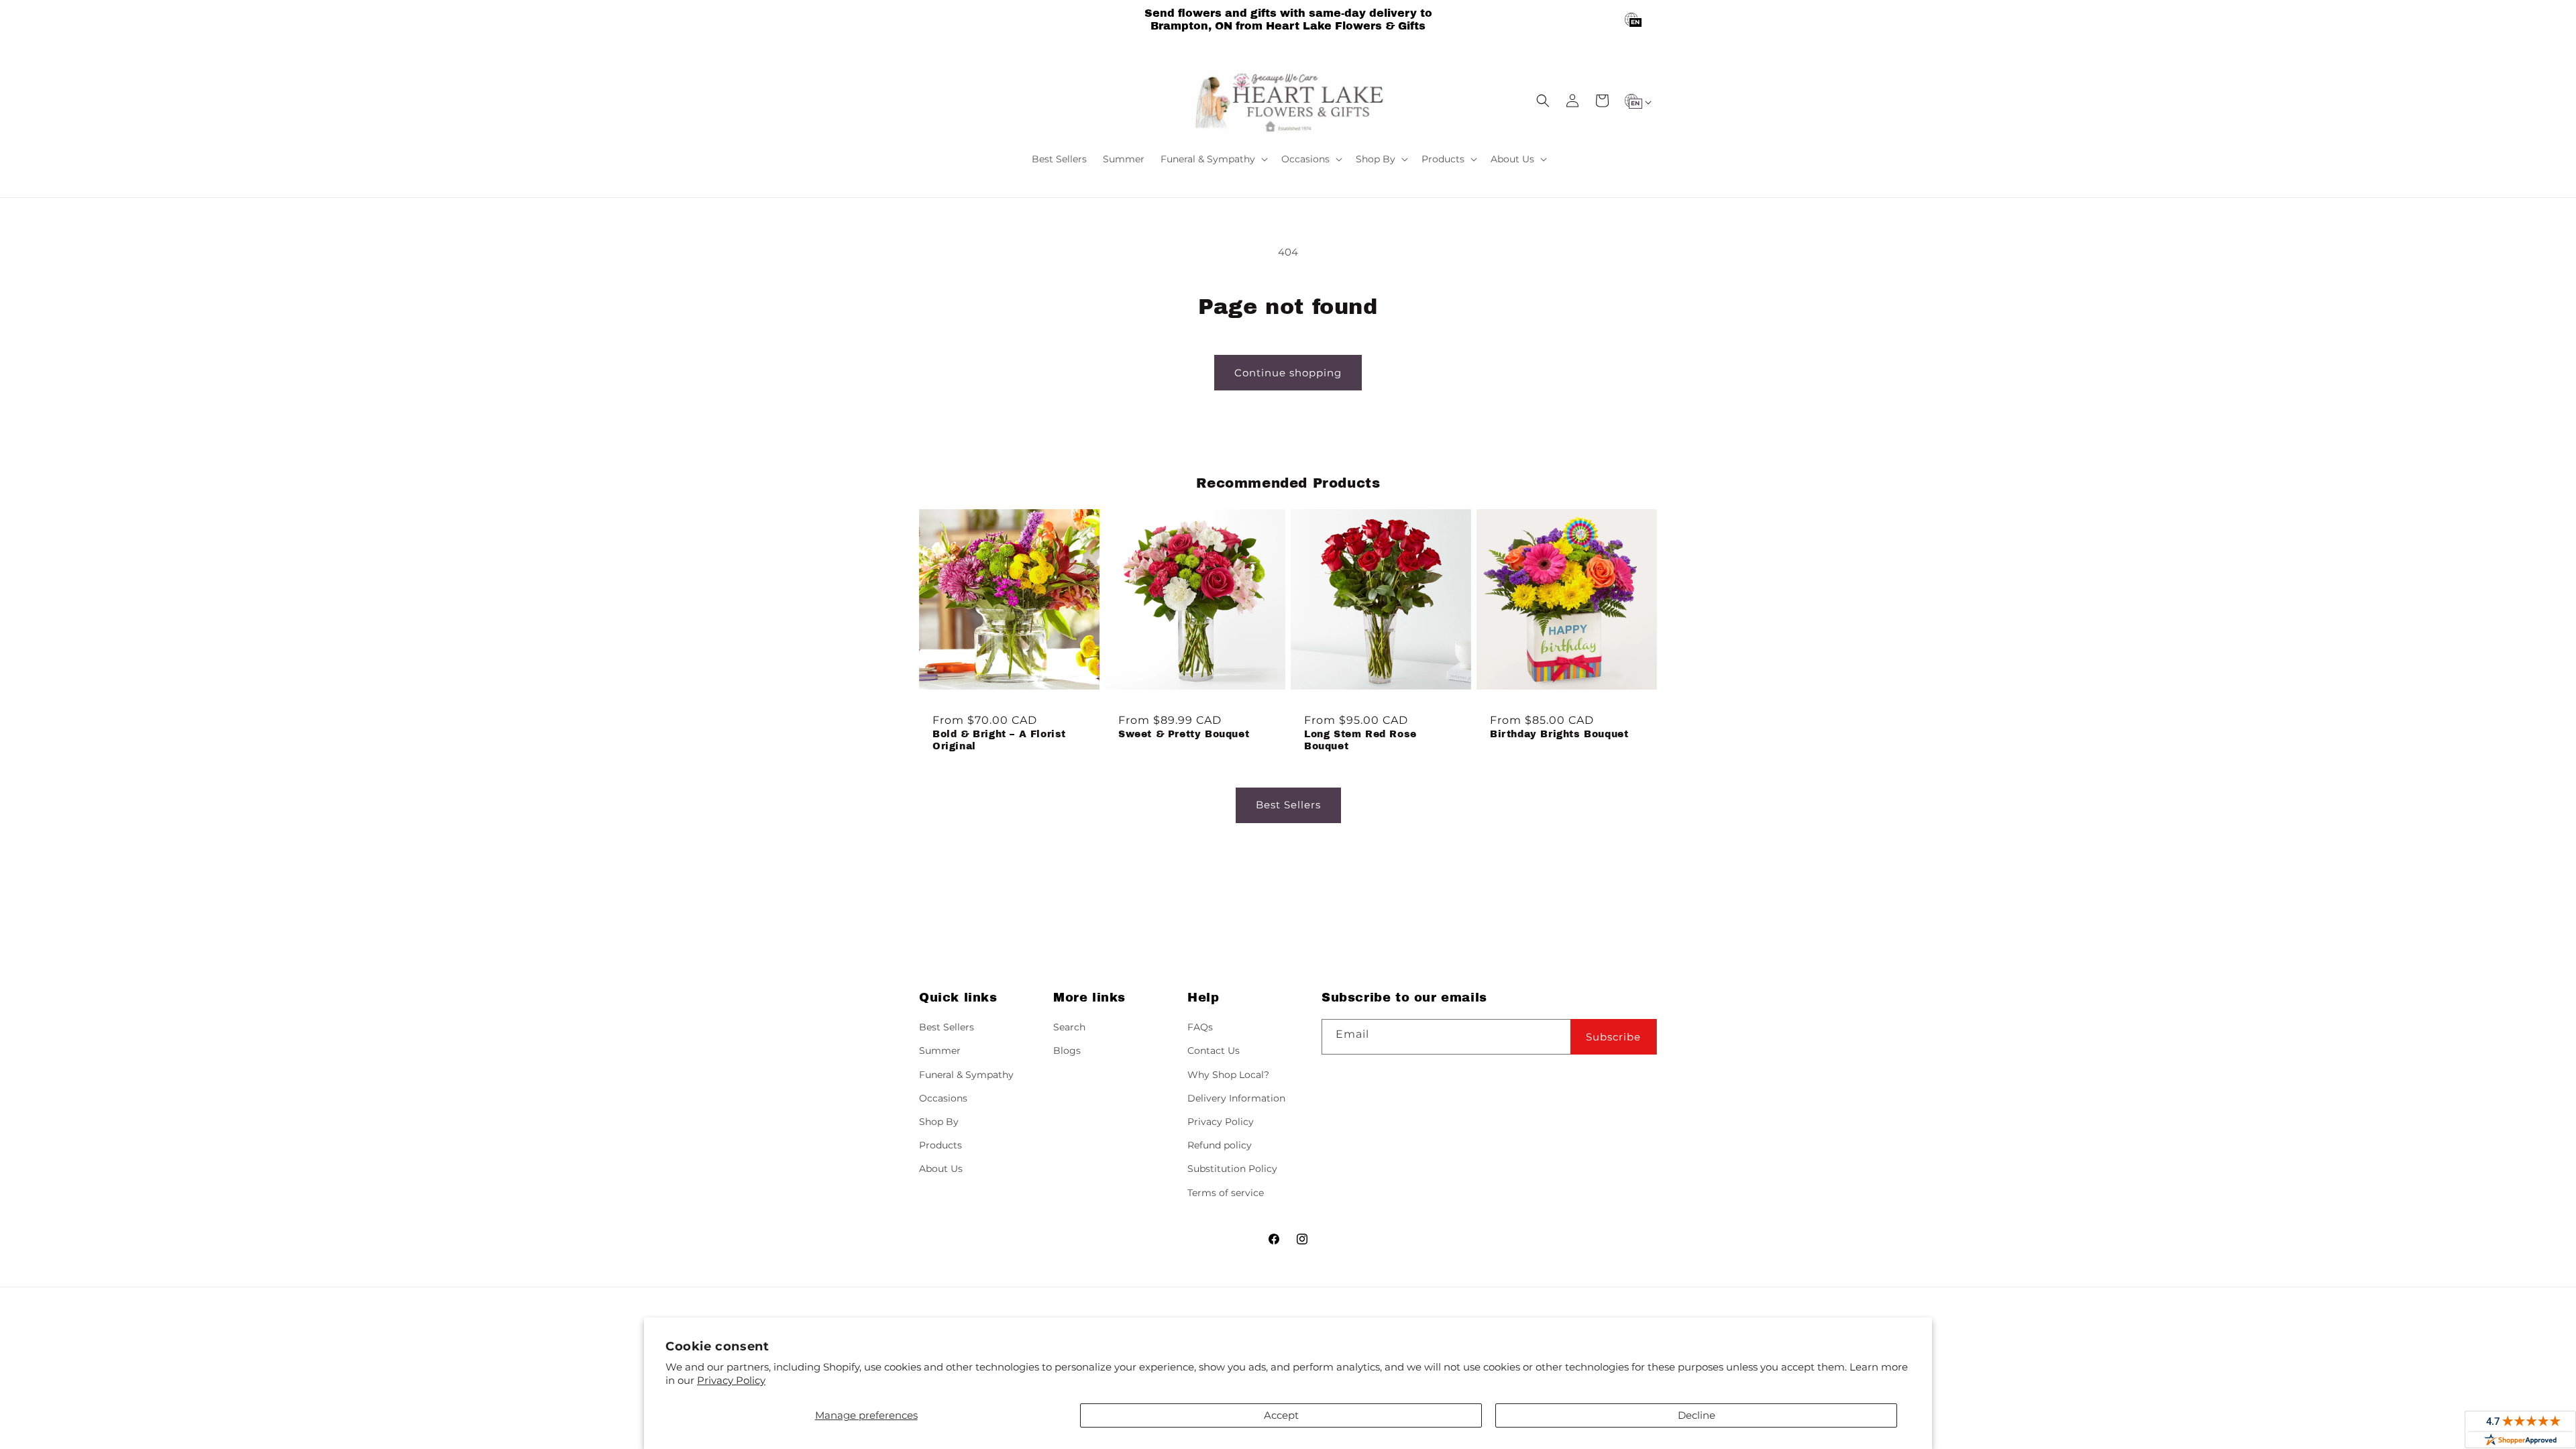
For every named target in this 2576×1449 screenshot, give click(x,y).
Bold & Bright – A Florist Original (999, 740)
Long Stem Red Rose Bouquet (1360, 740)
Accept (1281, 1415)
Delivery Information (1236, 1098)
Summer (940, 1051)
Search (1069, 1027)
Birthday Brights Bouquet (1559, 734)
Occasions (943, 1098)
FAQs (1200, 1027)
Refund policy (1220, 1145)
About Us (941, 1169)
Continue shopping (1288, 373)
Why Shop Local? (1228, 1075)
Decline (1697, 1415)
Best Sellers (1288, 805)
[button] (1213, 159)
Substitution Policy (1232, 1169)
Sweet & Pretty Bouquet (1184, 734)
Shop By (939, 1122)
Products (941, 1145)
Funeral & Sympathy (966, 1075)
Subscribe (1613, 1037)
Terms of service (1226, 1193)
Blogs (1067, 1051)
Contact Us (1214, 1051)
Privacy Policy (731, 1380)
